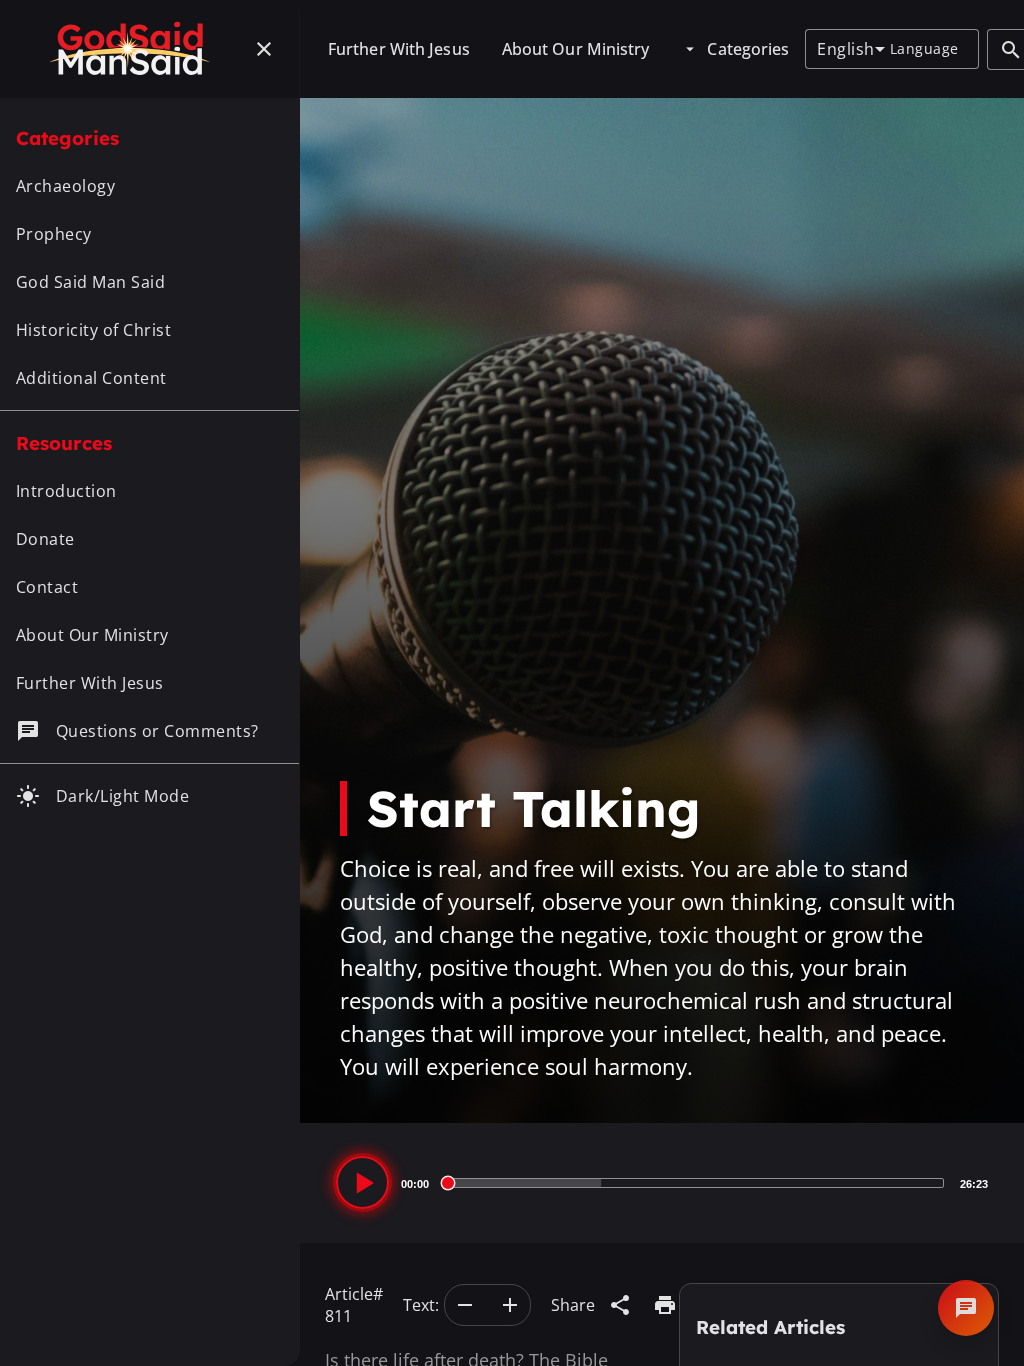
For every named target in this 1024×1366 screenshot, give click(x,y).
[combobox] (850, 49)
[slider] (694, 1183)
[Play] (362, 1182)
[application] (662, 1183)
